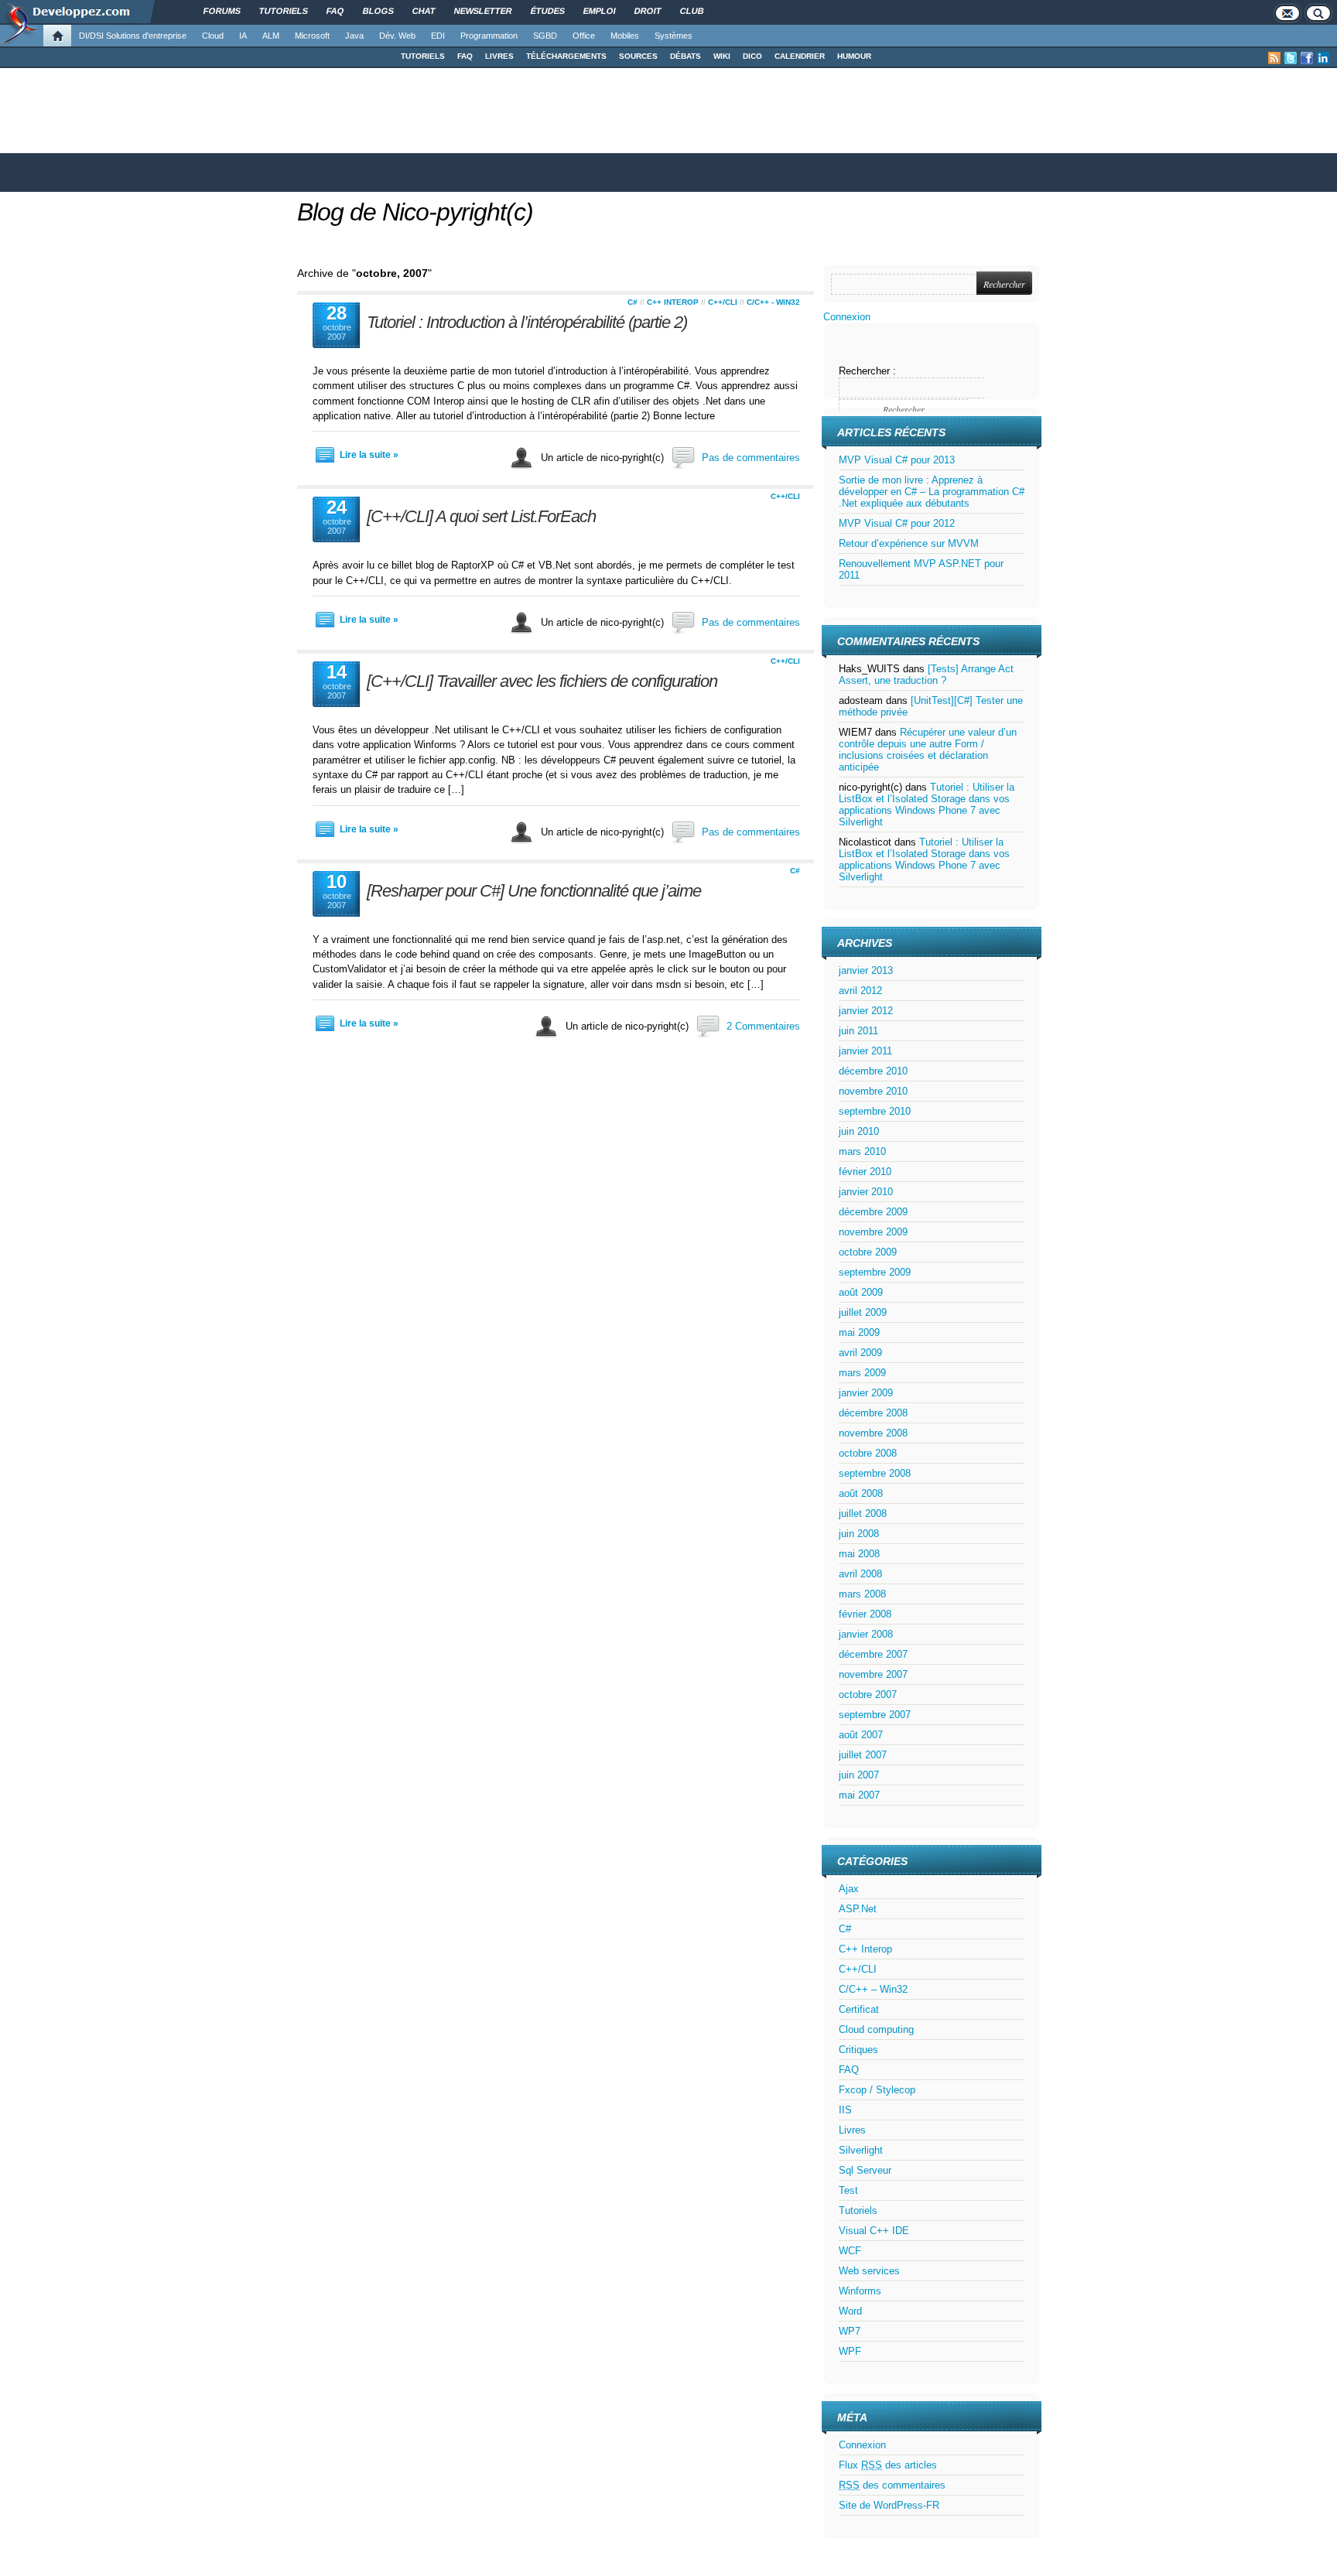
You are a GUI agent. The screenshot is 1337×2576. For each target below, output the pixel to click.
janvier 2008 (866, 1634)
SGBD (545, 36)
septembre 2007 (875, 1715)
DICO (752, 56)
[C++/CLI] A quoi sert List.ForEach (481, 516)
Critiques (858, 2050)
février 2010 (865, 1172)
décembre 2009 (873, 1212)
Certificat (859, 2009)
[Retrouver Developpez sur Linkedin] (1323, 58)
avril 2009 (860, 1353)
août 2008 (861, 1493)
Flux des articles (888, 2465)
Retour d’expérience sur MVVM (909, 543)
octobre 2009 (868, 1252)
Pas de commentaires (751, 458)
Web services (869, 2271)
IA (243, 36)
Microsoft (312, 36)
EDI (438, 36)
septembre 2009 (875, 1272)
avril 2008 (860, 1574)
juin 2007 (859, 1775)
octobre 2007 (868, 1695)
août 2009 (861, 1292)
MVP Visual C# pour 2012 (897, 523)
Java (354, 36)
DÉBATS (686, 56)
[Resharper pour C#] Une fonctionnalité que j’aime (534, 891)
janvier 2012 (866, 1011)
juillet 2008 (863, 1513)
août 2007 (861, 1735)
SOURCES (638, 56)
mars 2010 (862, 1151)
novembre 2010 (873, 1091)
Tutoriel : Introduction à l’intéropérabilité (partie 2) (527, 322)
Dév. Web (397, 36)
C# (633, 302)
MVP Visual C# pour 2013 (897, 460)
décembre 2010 (873, 1071)
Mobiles (625, 36)
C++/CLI (723, 302)
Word (850, 2311)
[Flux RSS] (1274, 58)
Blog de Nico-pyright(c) (415, 212)
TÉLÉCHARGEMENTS (566, 56)
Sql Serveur (865, 2170)
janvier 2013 (866, 970)
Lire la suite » (369, 455)
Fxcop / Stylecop (877, 2090)
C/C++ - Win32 (773, 302)
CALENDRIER (800, 56)
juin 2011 (858, 1031)
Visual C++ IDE (874, 2231)
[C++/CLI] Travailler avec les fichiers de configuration (542, 681)
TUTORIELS (423, 56)
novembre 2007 (873, 1674)
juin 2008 (859, 1534)
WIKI (722, 56)
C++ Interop (673, 302)
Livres (852, 2130)
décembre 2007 (873, 1654)
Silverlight (861, 2150)
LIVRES (499, 56)
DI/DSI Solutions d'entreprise (133, 36)
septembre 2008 (875, 1473)
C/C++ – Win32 (873, 1989)
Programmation (489, 36)
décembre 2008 (873, 1413)
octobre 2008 (868, 1453)
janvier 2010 (866, 1192)
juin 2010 (859, 1131)
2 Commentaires (763, 1026)
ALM (271, 36)
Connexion (847, 317)
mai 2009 (859, 1332)
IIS (845, 2110)
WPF (850, 2351)
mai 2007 (859, 1795)
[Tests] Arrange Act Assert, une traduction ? (926, 675)
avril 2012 (860, 991)
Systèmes (674, 36)
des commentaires (892, 2485)
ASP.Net (858, 1909)
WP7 (850, 2331)
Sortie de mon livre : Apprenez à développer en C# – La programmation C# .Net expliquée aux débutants (932, 492)
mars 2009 (862, 1373)
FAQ (465, 56)
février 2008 (865, 1614)
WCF (850, 2251)
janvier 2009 (866, 1393)
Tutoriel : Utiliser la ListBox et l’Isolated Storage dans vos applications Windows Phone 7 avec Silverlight (927, 805)
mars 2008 (862, 1594)
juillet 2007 (863, 1755)
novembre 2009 (873, 1232)
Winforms (860, 2291)
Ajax (849, 1889)
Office (584, 36)
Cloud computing (876, 2029)
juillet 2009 (863, 1312)
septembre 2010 (875, 1111)
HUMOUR (854, 56)
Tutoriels (858, 2210)
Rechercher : (867, 371)
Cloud (213, 36)
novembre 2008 (873, 1433)
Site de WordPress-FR (889, 2505)
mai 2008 (859, 1554)
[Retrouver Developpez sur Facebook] (1307, 58)
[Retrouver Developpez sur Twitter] (1291, 58)
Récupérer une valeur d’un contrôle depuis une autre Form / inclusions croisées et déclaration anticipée (928, 750)
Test (848, 2190)
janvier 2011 (865, 1051)
